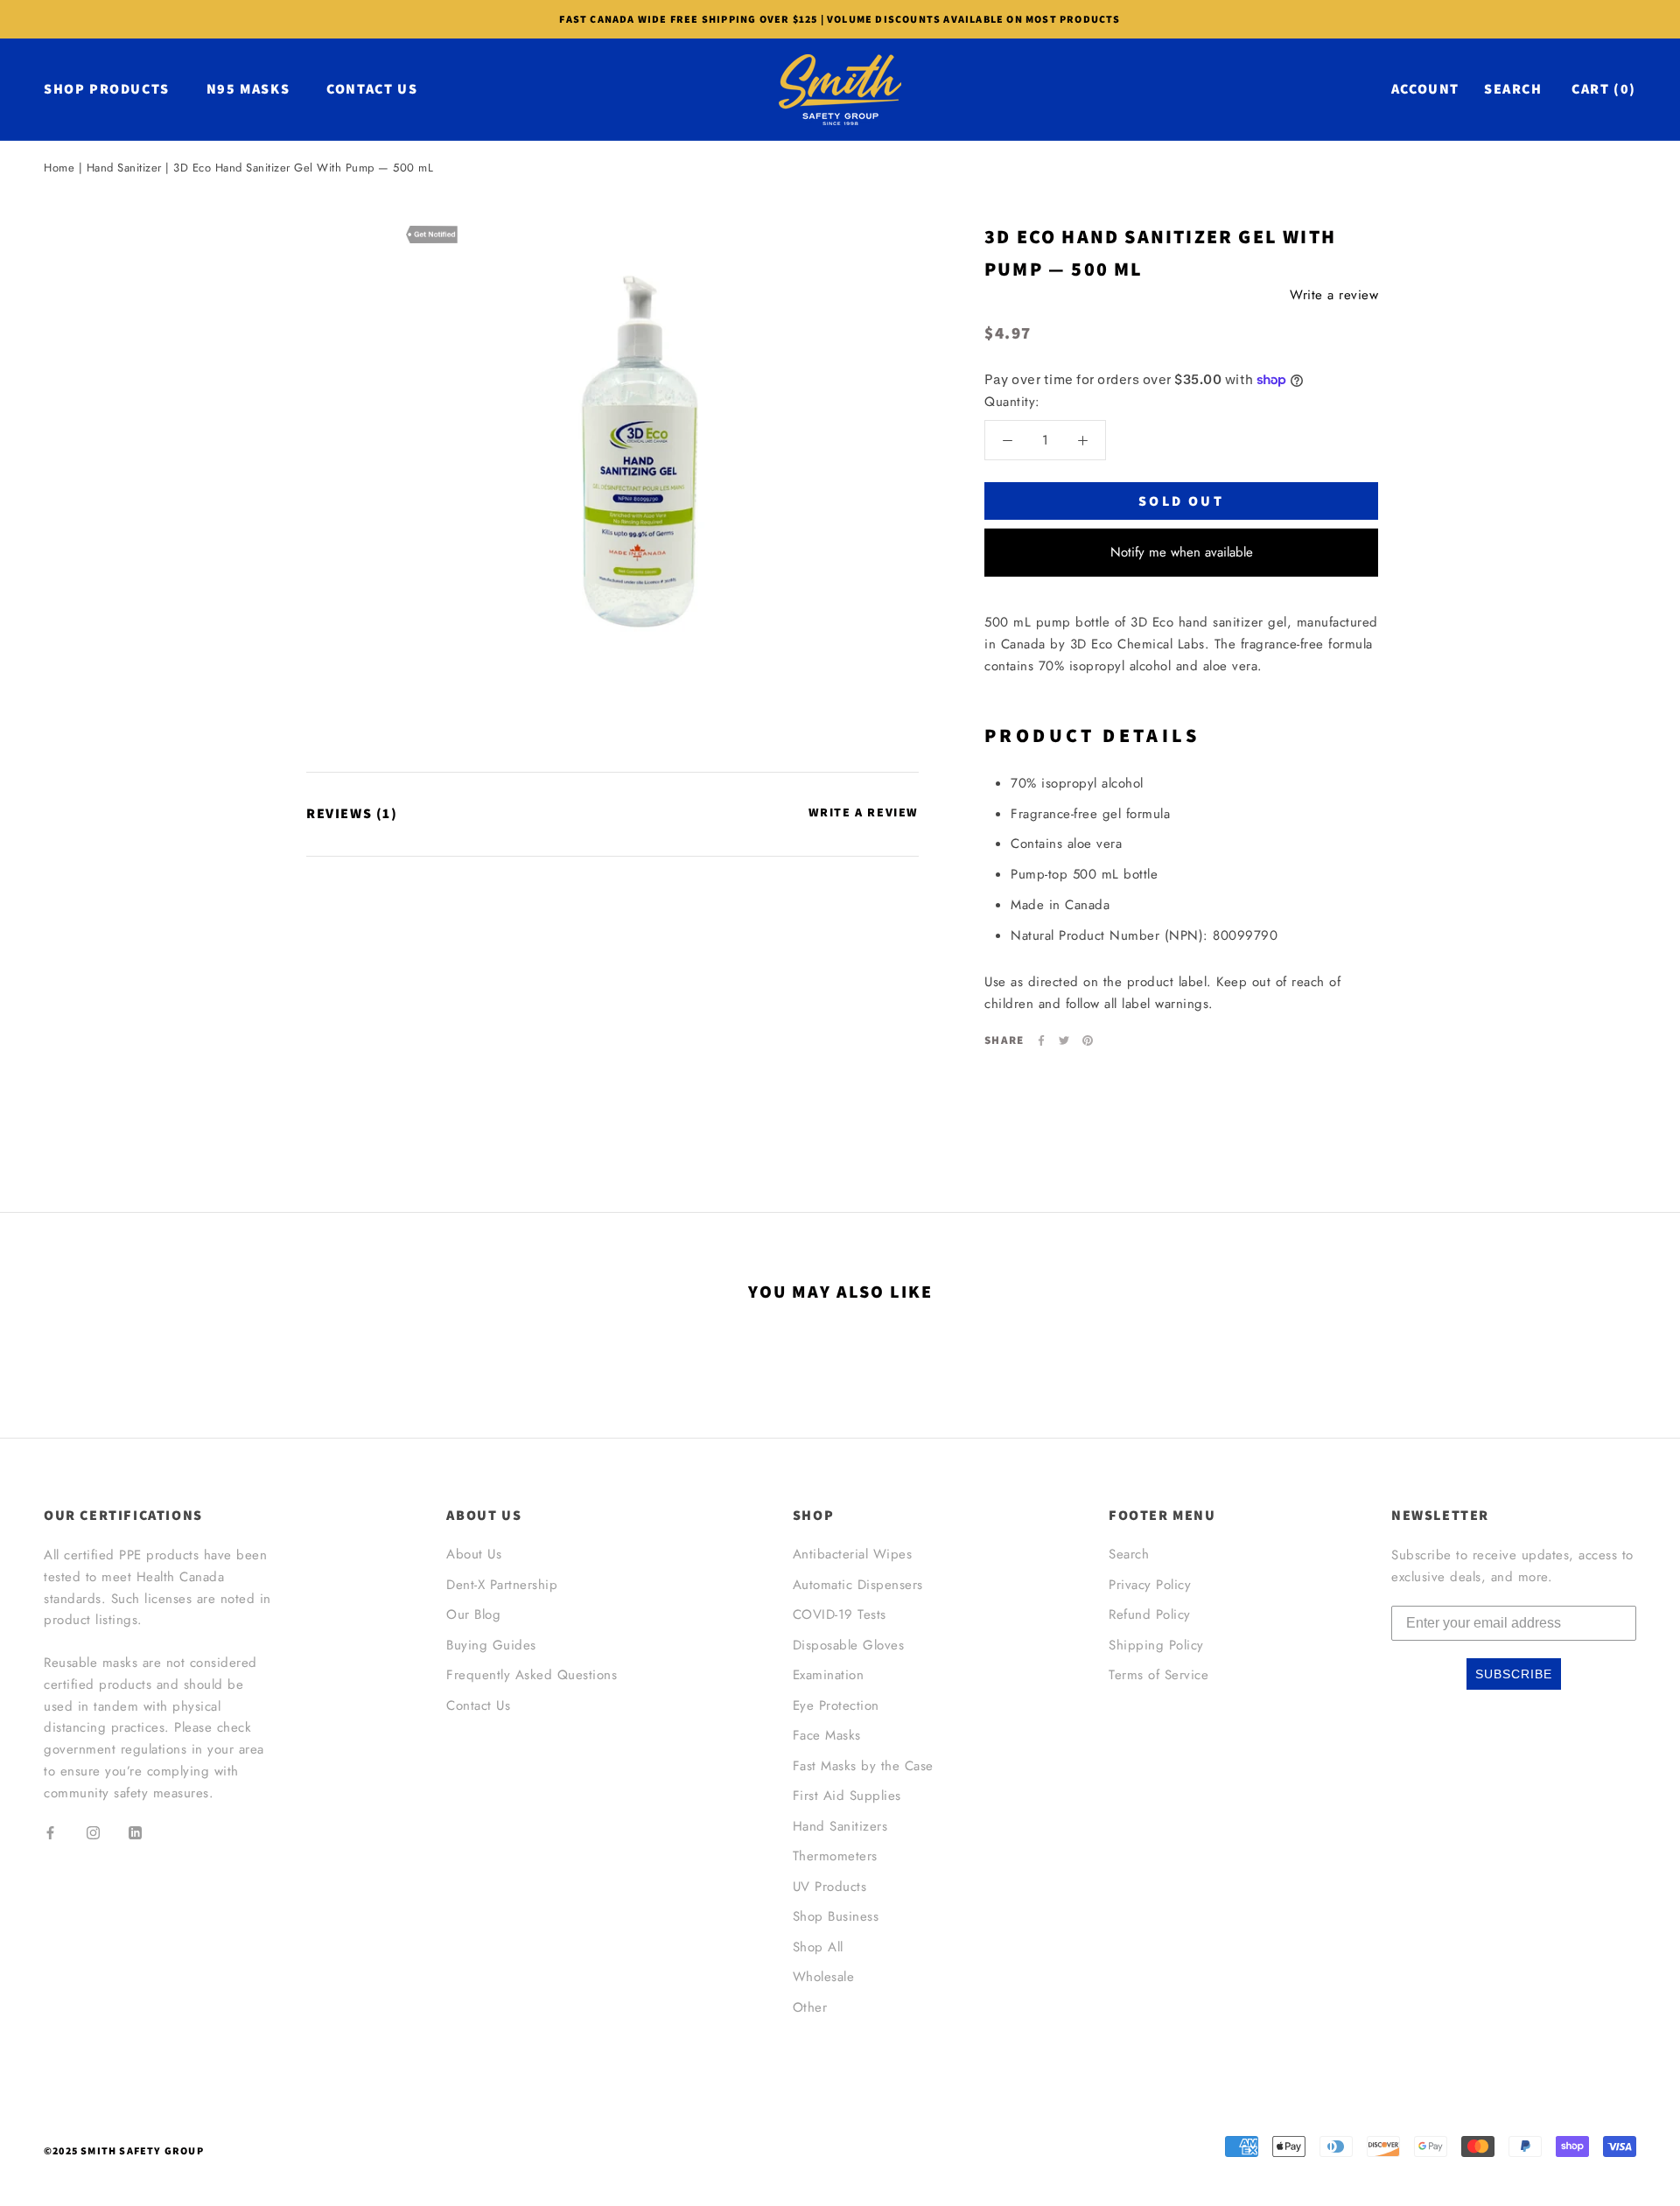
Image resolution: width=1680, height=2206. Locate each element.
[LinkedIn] (135, 1832)
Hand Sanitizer (124, 168)
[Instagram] (93, 1832)
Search (1513, 89)
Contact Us (372, 89)
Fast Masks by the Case (863, 1766)
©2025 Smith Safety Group (124, 2150)
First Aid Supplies (847, 1796)
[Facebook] (1041, 1040)
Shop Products (107, 89)
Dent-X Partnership (502, 1585)
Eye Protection (836, 1705)
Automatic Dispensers (858, 1585)
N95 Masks (248, 89)
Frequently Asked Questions (532, 1675)
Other (810, 2007)
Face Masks (827, 1735)
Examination (829, 1675)
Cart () (1604, 89)
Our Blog (473, 1614)
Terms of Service (1158, 1675)
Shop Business (836, 1916)
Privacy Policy (1150, 1585)
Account (1425, 89)
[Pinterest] (1088, 1040)
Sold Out (1181, 501)
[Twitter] (1064, 1040)
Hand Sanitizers (840, 1826)
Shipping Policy (1156, 1645)
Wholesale (824, 1977)
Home (59, 168)
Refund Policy (1150, 1614)
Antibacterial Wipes (853, 1554)
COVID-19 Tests (840, 1614)
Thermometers (835, 1856)
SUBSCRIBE (1514, 1674)
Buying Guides (491, 1645)
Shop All (818, 1947)
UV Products (830, 1887)
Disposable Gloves (849, 1645)
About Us (474, 1554)
